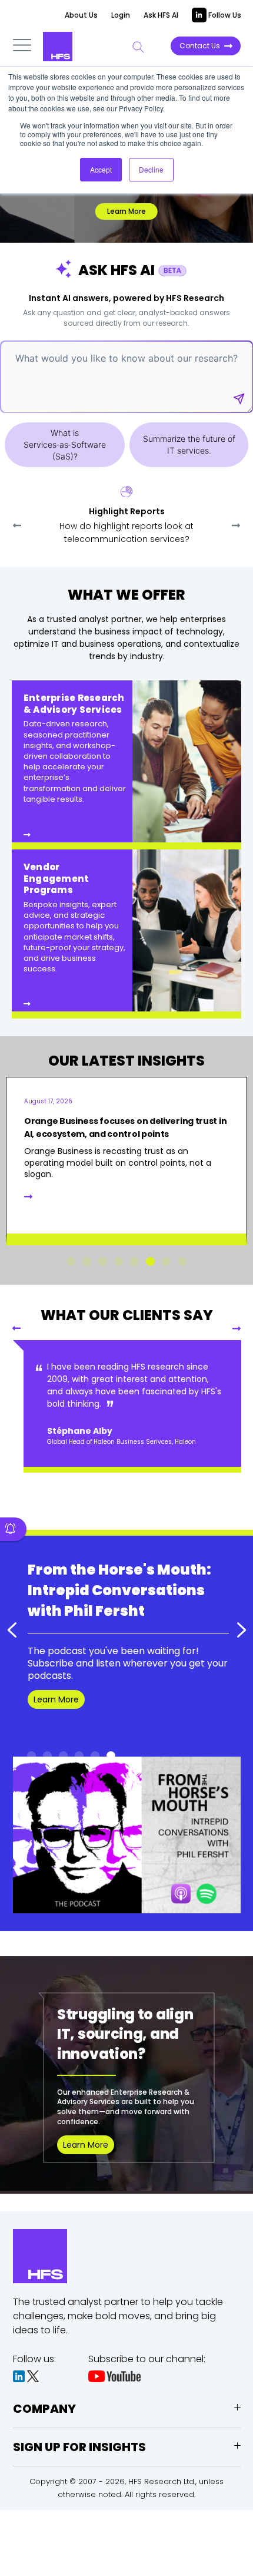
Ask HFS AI (161, 15)
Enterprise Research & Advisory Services (74, 704)
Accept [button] (101, 169)
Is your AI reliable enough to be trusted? (111, 1121)
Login (121, 15)
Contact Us (200, 46)
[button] (236, 525)
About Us (81, 15)
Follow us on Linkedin (76, 1704)
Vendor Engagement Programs (56, 878)
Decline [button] (151, 169)
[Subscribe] (13, 1529)
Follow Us (224, 15)
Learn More (126, 211)
